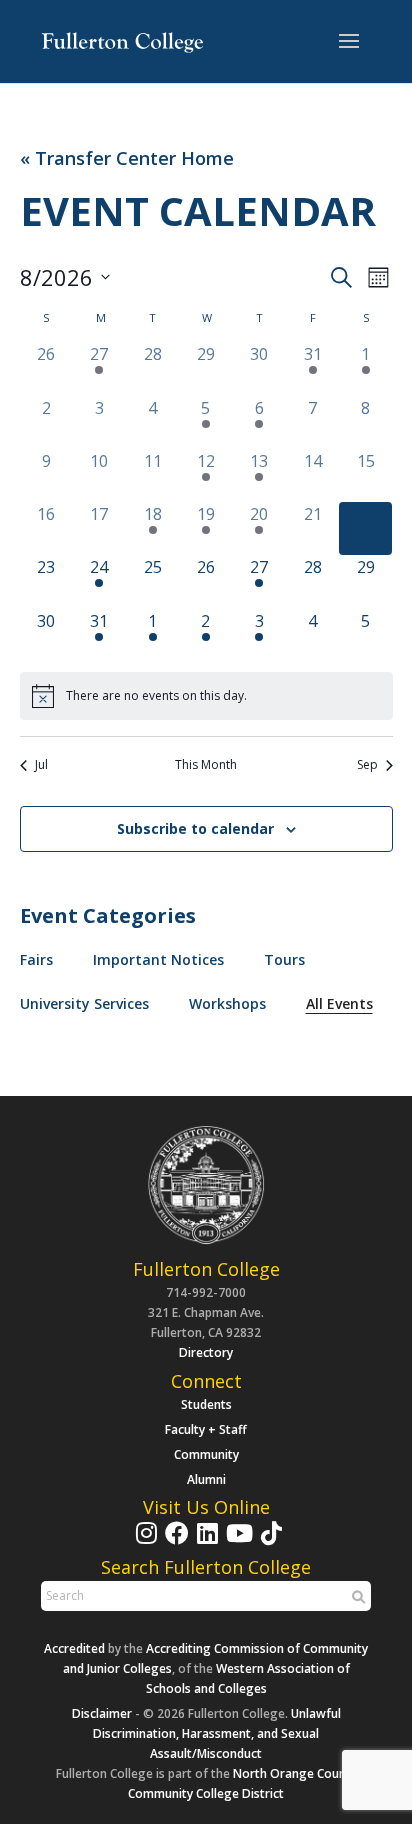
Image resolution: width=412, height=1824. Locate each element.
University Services (84, 1003)
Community (206, 1454)
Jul (41, 765)
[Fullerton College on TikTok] (269, 1542)
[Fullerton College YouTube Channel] (237, 1542)
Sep (367, 765)
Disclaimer (102, 1713)
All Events (339, 1003)
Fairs (36, 959)
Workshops (227, 1003)
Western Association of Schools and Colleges (248, 1678)
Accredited (74, 1648)
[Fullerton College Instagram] (144, 1542)
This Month (206, 765)
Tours (284, 959)
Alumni (206, 1479)
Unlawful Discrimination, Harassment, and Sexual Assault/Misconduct (217, 1733)
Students (206, 1404)
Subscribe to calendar (195, 828)
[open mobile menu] (349, 42)
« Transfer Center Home (127, 158)
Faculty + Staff (206, 1429)
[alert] (206, 696)
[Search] (356, 1597)
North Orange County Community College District (242, 1783)
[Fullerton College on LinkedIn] (205, 1542)
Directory (206, 1352)
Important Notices (158, 959)
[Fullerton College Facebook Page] (174, 1542)
